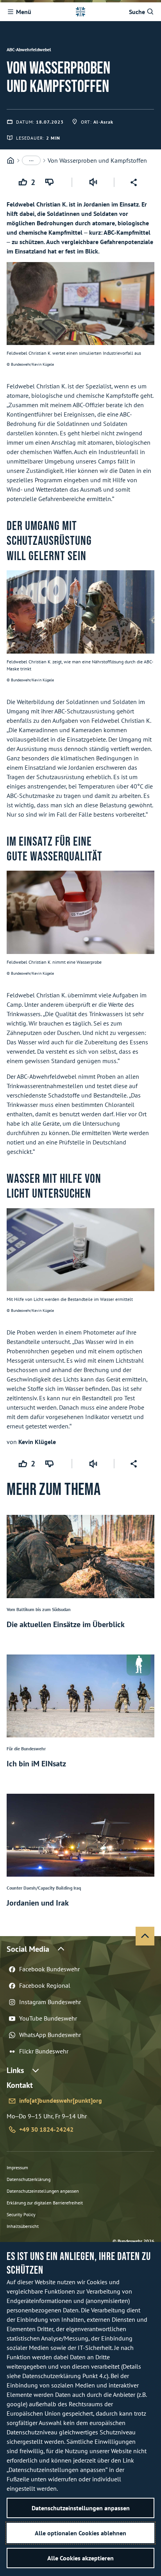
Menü (24, 12)
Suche (137, 12)
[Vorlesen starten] (93, 182)
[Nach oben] (145, 1936)
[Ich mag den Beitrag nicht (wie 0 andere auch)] (51, 182)
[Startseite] (11, 161)
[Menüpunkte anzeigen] (31, 160)
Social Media (28, 1949)
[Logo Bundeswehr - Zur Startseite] (80, 12)
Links (15, 2070)
